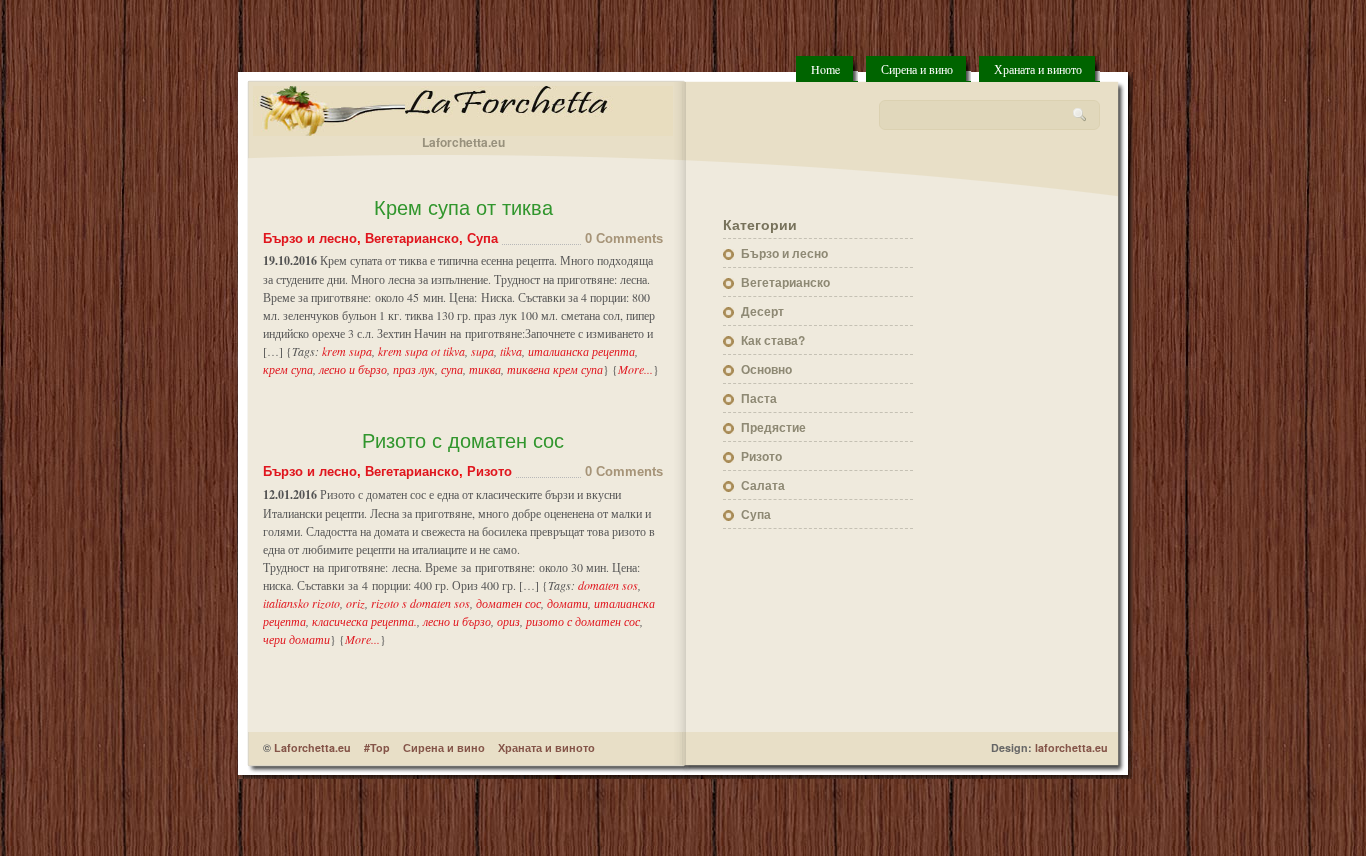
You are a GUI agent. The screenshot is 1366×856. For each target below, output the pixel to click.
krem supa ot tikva (421, 351)
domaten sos (608, 585)
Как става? (773, 340)
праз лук (414, 369)
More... (635, 369)
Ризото (489, 471)
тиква (485, 369)
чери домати (296, 639)
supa (482, 351)
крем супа (288, 369)
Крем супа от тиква (463, 208)
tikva (511, 351)
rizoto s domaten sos (420, 603)
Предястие (773, 427)
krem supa (347, 351)
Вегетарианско (412, 238)
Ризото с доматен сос (463, 441)
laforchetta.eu (1071, 747)
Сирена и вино (917, 69)
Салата (763, 485)
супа (452, 369)
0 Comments (624, 238)
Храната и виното (1038, 69)
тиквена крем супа (555, 369)
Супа (482, 238)
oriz (355, 603)
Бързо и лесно (310, 238)
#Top (377, 747)
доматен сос (508, 603)
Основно (766, 369)
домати (567, 603)
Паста (759, 398)
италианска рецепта (581, 351)
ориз (508, 621)
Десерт (762, 311)
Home (825, 69)
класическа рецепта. (364, 621)
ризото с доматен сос (583, 621)
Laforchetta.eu (312, 747)
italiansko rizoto (301, 603)
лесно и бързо (353, 369)
